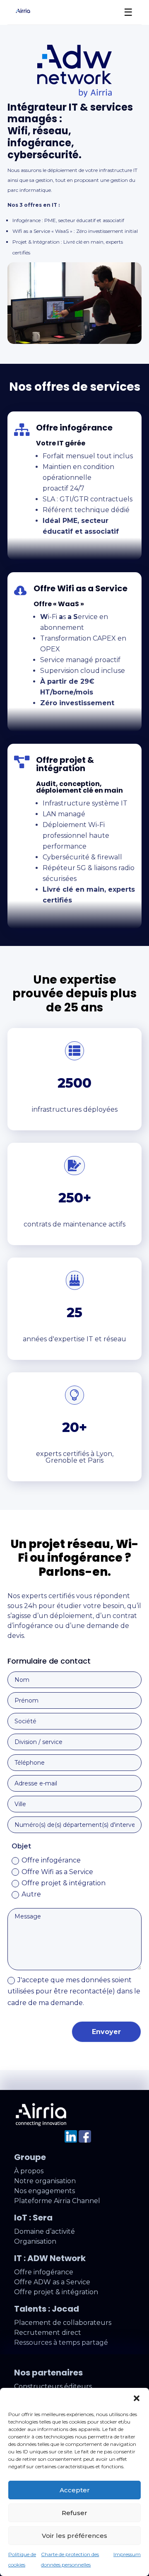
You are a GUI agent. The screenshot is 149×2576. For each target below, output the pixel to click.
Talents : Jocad (47, 2309)
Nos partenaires (48, 2373)
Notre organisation (45, 2181)
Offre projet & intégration (64, 1883)
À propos (29, 2171)
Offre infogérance (51, 1860)
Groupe (30, 2157)
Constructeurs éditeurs (53, 2386)
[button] (137, 2398)
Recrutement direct (48, 2333)
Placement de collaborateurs (63, 2323)
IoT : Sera (33, 2218)
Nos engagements (44, 2191)
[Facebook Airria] (85, 2140)
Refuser (74, 2513)
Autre (31, 1894)
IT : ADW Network (50, 2258)
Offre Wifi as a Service (57, 1872)
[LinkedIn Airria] (71, 2140)
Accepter (75, 2490)
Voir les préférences (74, 2536)
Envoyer (106, 2032)
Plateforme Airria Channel (57, 2201)
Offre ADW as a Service (52, 2282)
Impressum (127, 2554)
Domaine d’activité (44, 2231)
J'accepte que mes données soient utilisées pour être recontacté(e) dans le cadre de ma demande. (74, 1991)
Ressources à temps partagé (61, 2343)
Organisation (35, 2241)
